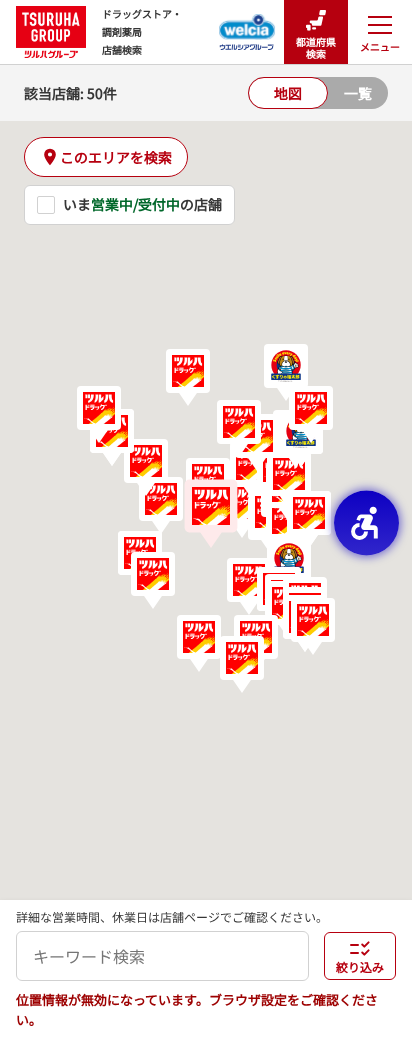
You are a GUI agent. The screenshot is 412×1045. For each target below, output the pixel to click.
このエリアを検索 (116, 157)
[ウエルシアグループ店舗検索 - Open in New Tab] (247, 26)
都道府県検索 (316, 47)
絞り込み (360, 966)
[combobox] (162, 956)
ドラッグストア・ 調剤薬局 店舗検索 (142, 31)
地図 (288, 93)
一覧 (358, 93)
